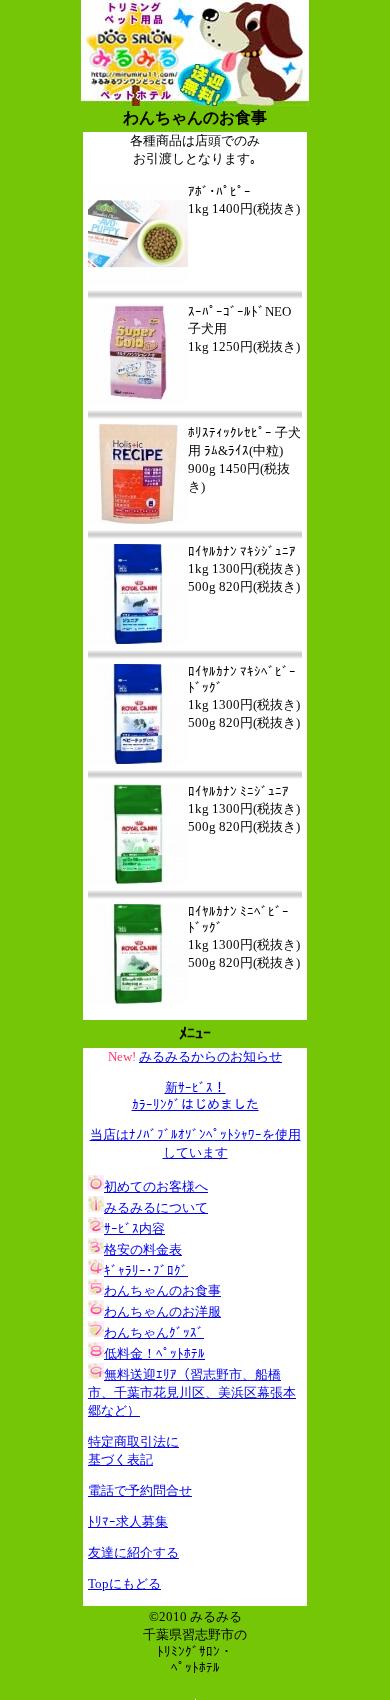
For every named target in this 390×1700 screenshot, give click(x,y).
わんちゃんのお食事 (162, 1290)
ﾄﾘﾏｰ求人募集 (128, 1521)
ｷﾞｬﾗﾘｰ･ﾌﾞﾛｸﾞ (146, 1270)
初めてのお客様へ (156, 1186)
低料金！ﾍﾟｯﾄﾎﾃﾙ (154, 1353)
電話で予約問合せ (140, 1490)
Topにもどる (124, 1583)
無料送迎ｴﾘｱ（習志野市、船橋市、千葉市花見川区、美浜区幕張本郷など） (192, 1392)
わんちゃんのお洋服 (162, 1311)
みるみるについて (156, 1207)
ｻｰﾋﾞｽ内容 (134, 1228)
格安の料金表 (143, 1249)
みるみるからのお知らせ (210, 1056)
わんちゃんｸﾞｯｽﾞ (154, 1332)
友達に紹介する (133, 1552)
